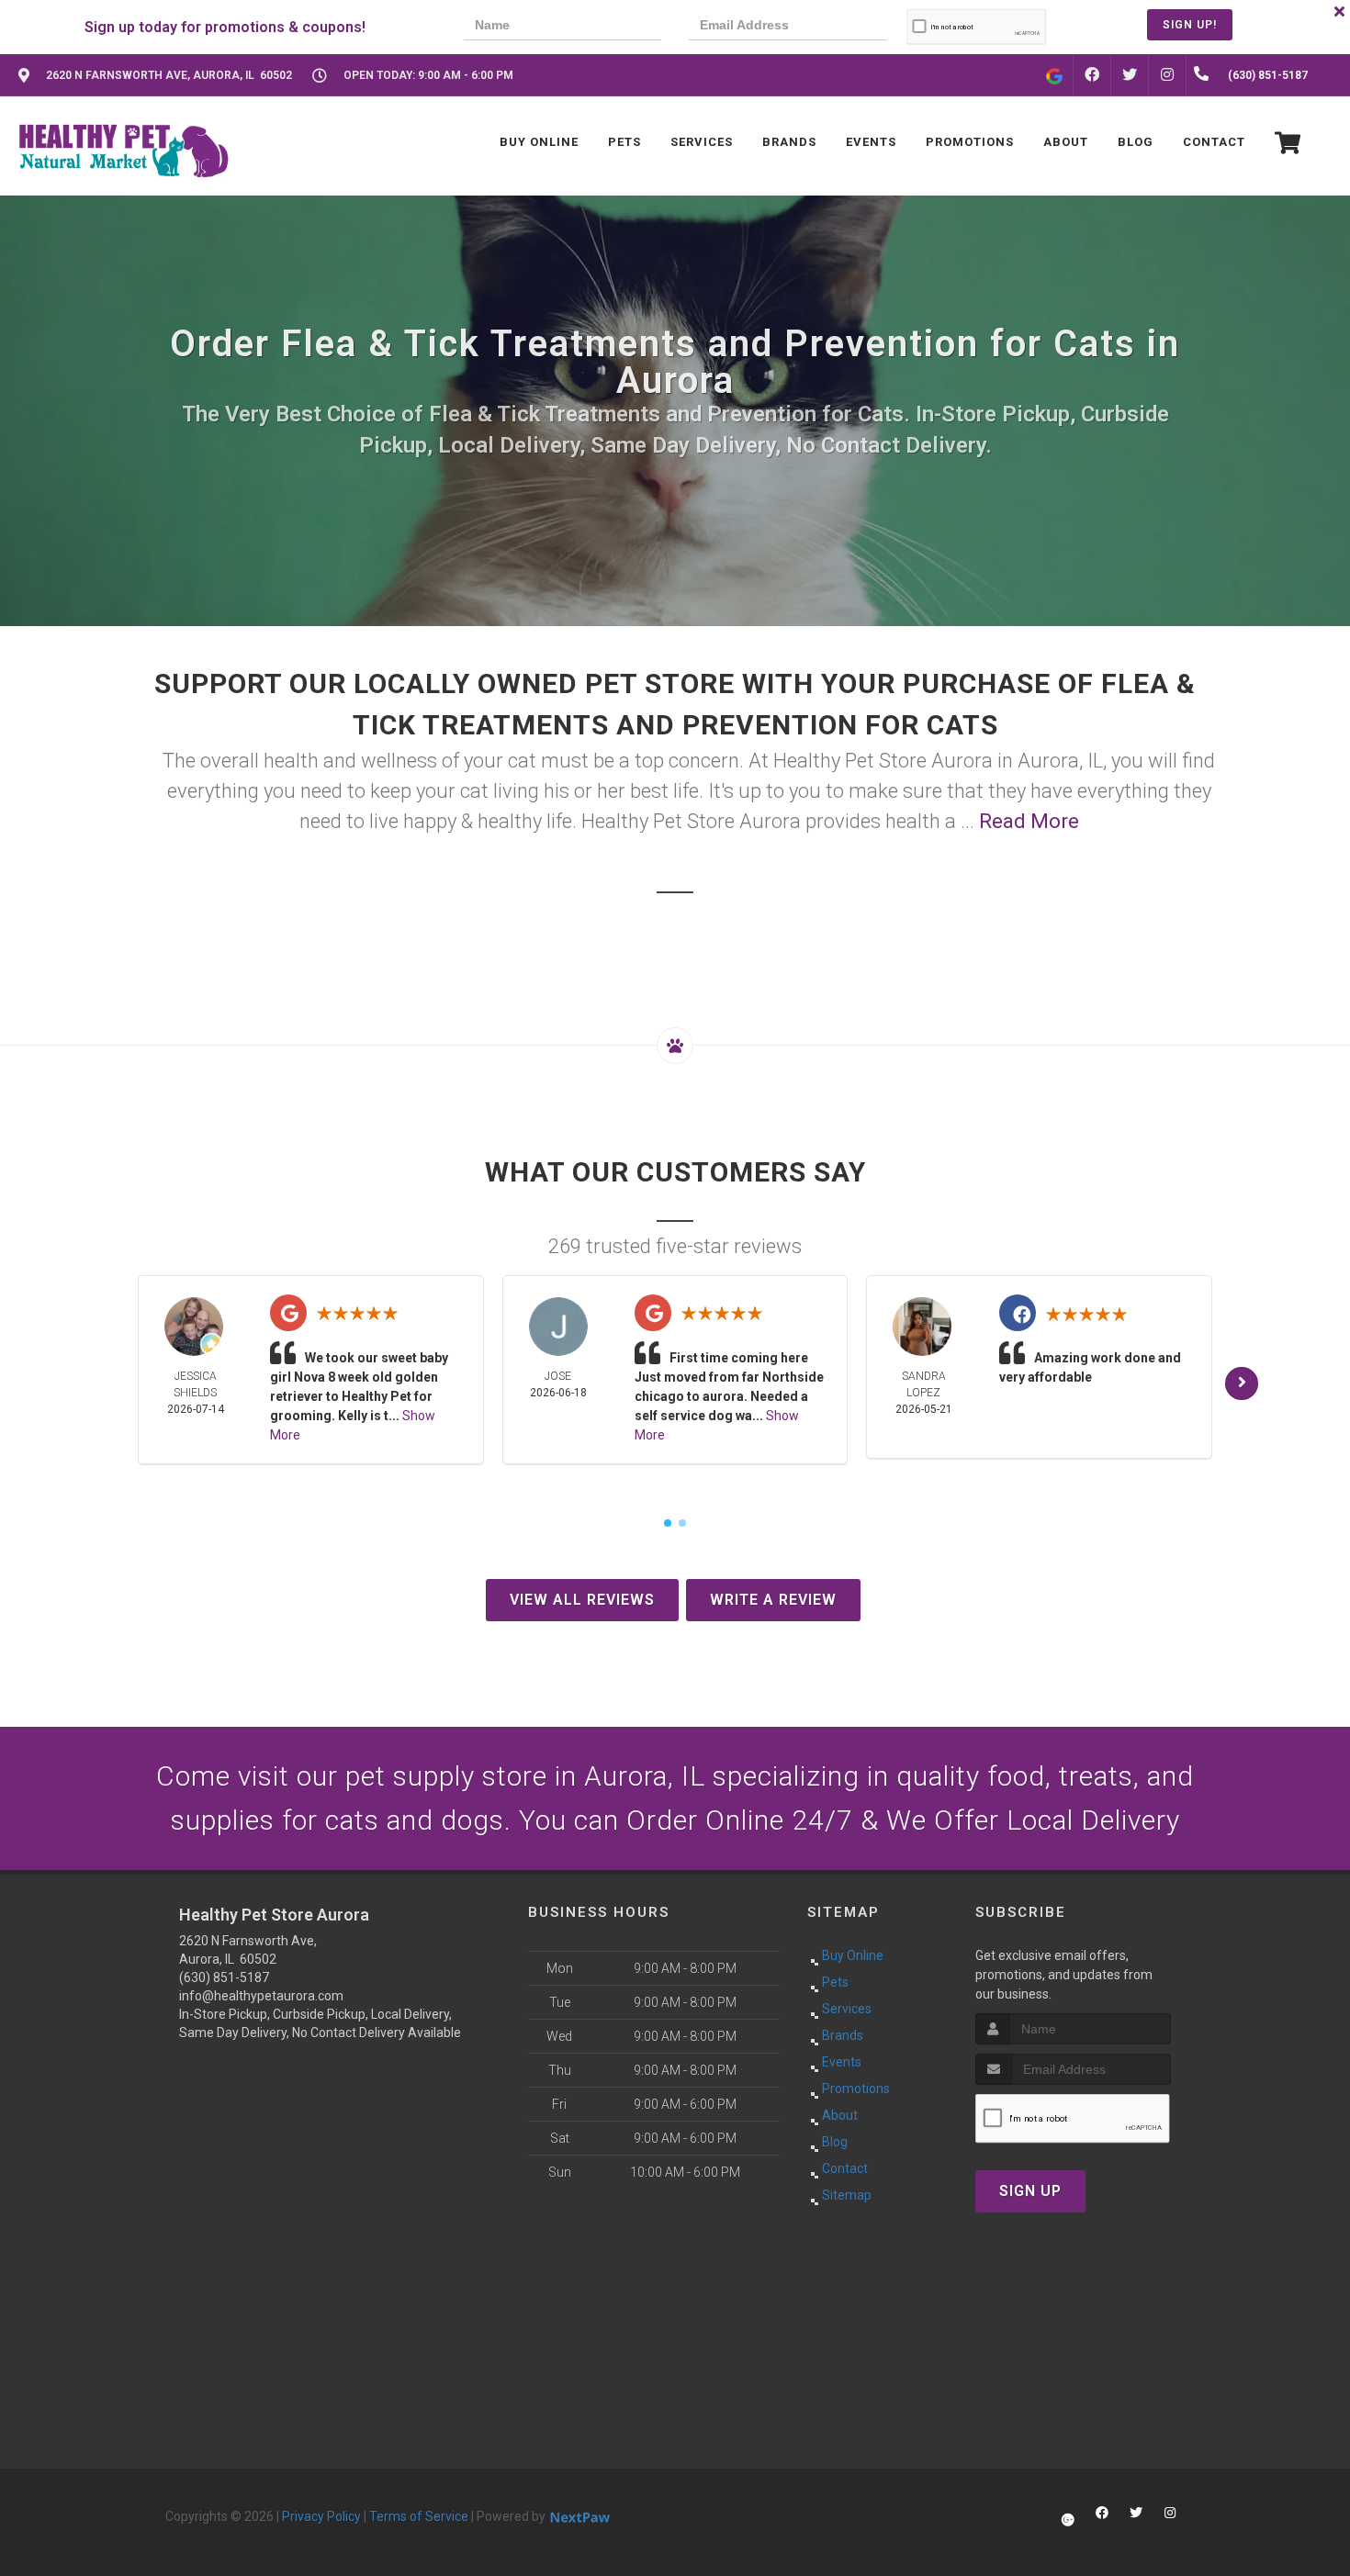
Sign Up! (1190, 25)
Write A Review (773, 1600)
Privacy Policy (321, 2516)
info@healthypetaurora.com (261, 1996)
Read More (1029, 821)
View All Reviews (582, 1600)
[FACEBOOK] (1092, 75)
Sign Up (1030, 2191)
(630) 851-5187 (224, 1977)
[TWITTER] (1130, 75)
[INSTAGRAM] (1167, 75)
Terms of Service (419, 2516)
